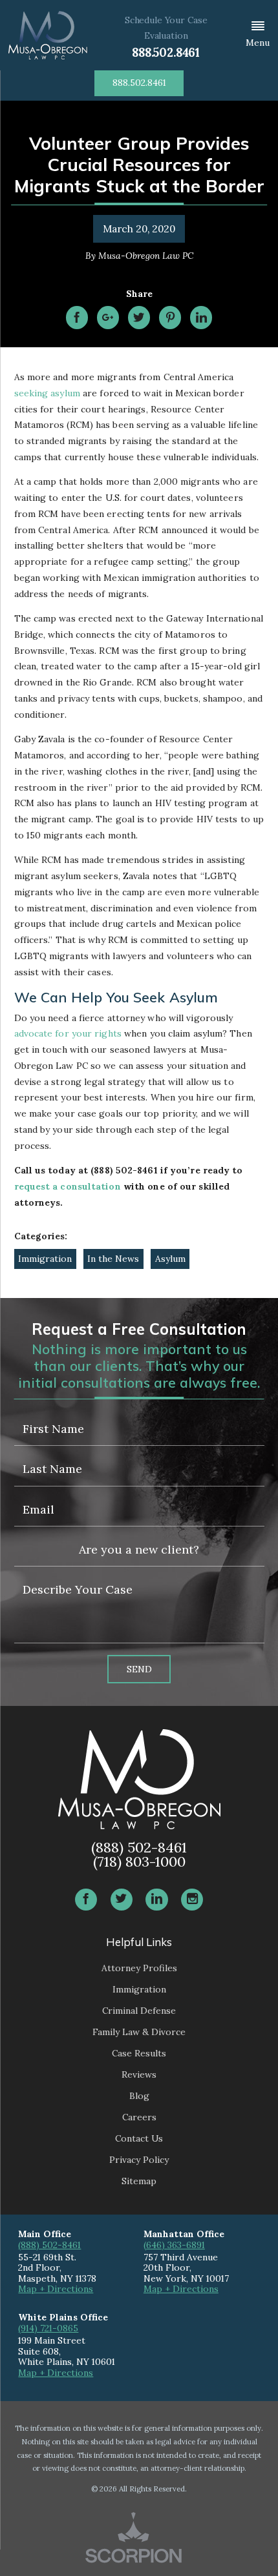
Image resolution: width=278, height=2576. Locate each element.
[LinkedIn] (156, 1900)
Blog (139, 2096)
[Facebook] (86, 1900)
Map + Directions (56, 2289)
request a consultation (68, 1186)
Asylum (170, 1259)
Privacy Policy (139, 2160)
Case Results (139, 2053)
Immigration (45, 1259)
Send (139, 1669)
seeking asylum (47, 393)
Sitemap (139, 2181)
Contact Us (139, 2138)
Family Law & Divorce (139, 2032)
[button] (258, 35)
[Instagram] (192, 1900)
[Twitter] (122, 1900)
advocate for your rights (68, 1033)
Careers (139, 2117)
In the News (113, 1259)
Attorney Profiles (139, 1968)
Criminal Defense (139, 2011)
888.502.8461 (166, 53)
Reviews (139, 2074)
